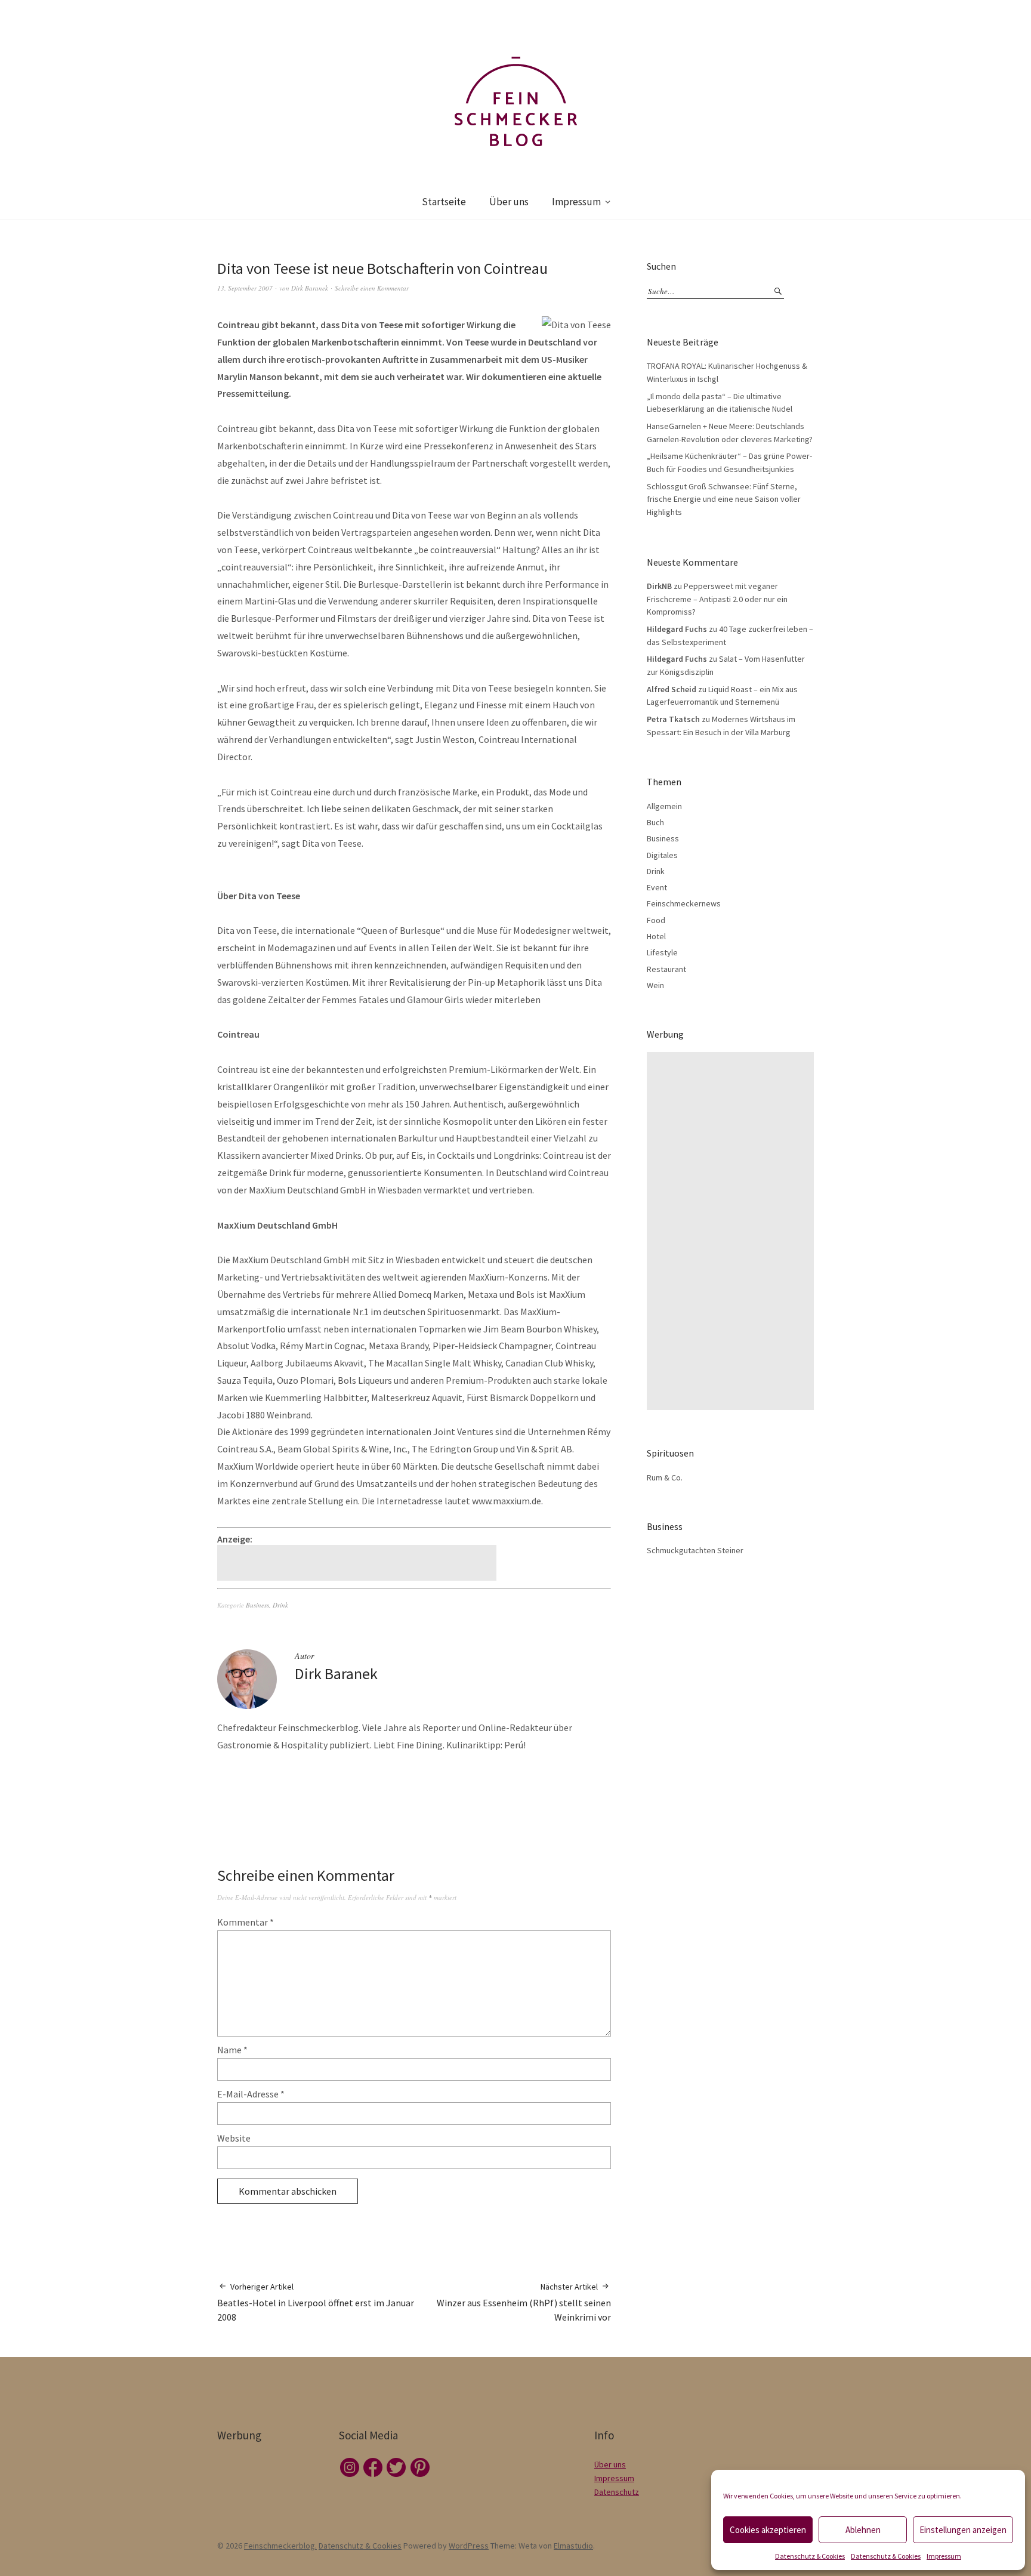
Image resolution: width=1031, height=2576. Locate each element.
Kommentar (246, 1922)
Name (232, 2050)
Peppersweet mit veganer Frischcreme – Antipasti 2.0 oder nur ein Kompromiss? (717, 599)
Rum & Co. (665, 1477)
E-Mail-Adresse (251, 2094)
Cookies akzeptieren (768, 2530)
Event (657, 887)
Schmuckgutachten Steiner (695, 1550)
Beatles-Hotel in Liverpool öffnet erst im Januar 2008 (316, 2302)
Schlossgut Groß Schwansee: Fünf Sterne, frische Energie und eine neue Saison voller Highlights (724, 499)
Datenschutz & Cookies (810, 2556)
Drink (280, 1605)
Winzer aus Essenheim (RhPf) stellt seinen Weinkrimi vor (524, 2302)
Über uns (509, 202)
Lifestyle (662, 952)
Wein (655, 985)
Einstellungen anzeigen (963, 2530)
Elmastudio (573, 2546)
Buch (655, 822)
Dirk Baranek (310, 288)
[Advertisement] (359, 1563)
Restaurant (666, 969)
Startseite (444, 202)
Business (257, 1605)
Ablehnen (863, 2530)
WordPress (469, 2546)
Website (234, 2138)
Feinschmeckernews (684, 903)
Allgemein (664, 806)
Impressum (944, 2556)
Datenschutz (617, 2492)
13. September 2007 (245, 288)
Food (656, 920)
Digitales (662, 855)
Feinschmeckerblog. (280, 2546)
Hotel (656, 936)
